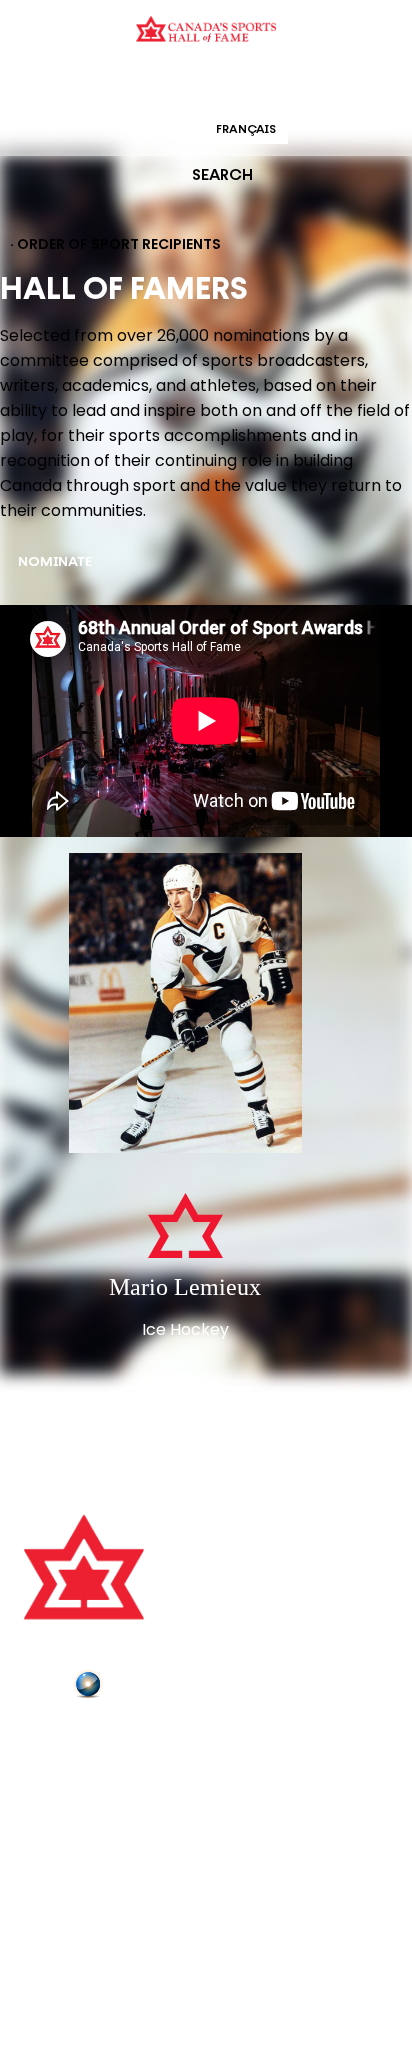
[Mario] (186, 1005)
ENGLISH (162, 130)
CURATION (45, 84)
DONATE (55, 1852)
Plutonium (145, 1688)
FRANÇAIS (246, 130)
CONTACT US (72, 1768)
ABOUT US (61, 1740)
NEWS (47, 1824)
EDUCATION (128, 84)
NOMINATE (55, 562)
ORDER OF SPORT (232, 84)
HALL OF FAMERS (349, 84)
